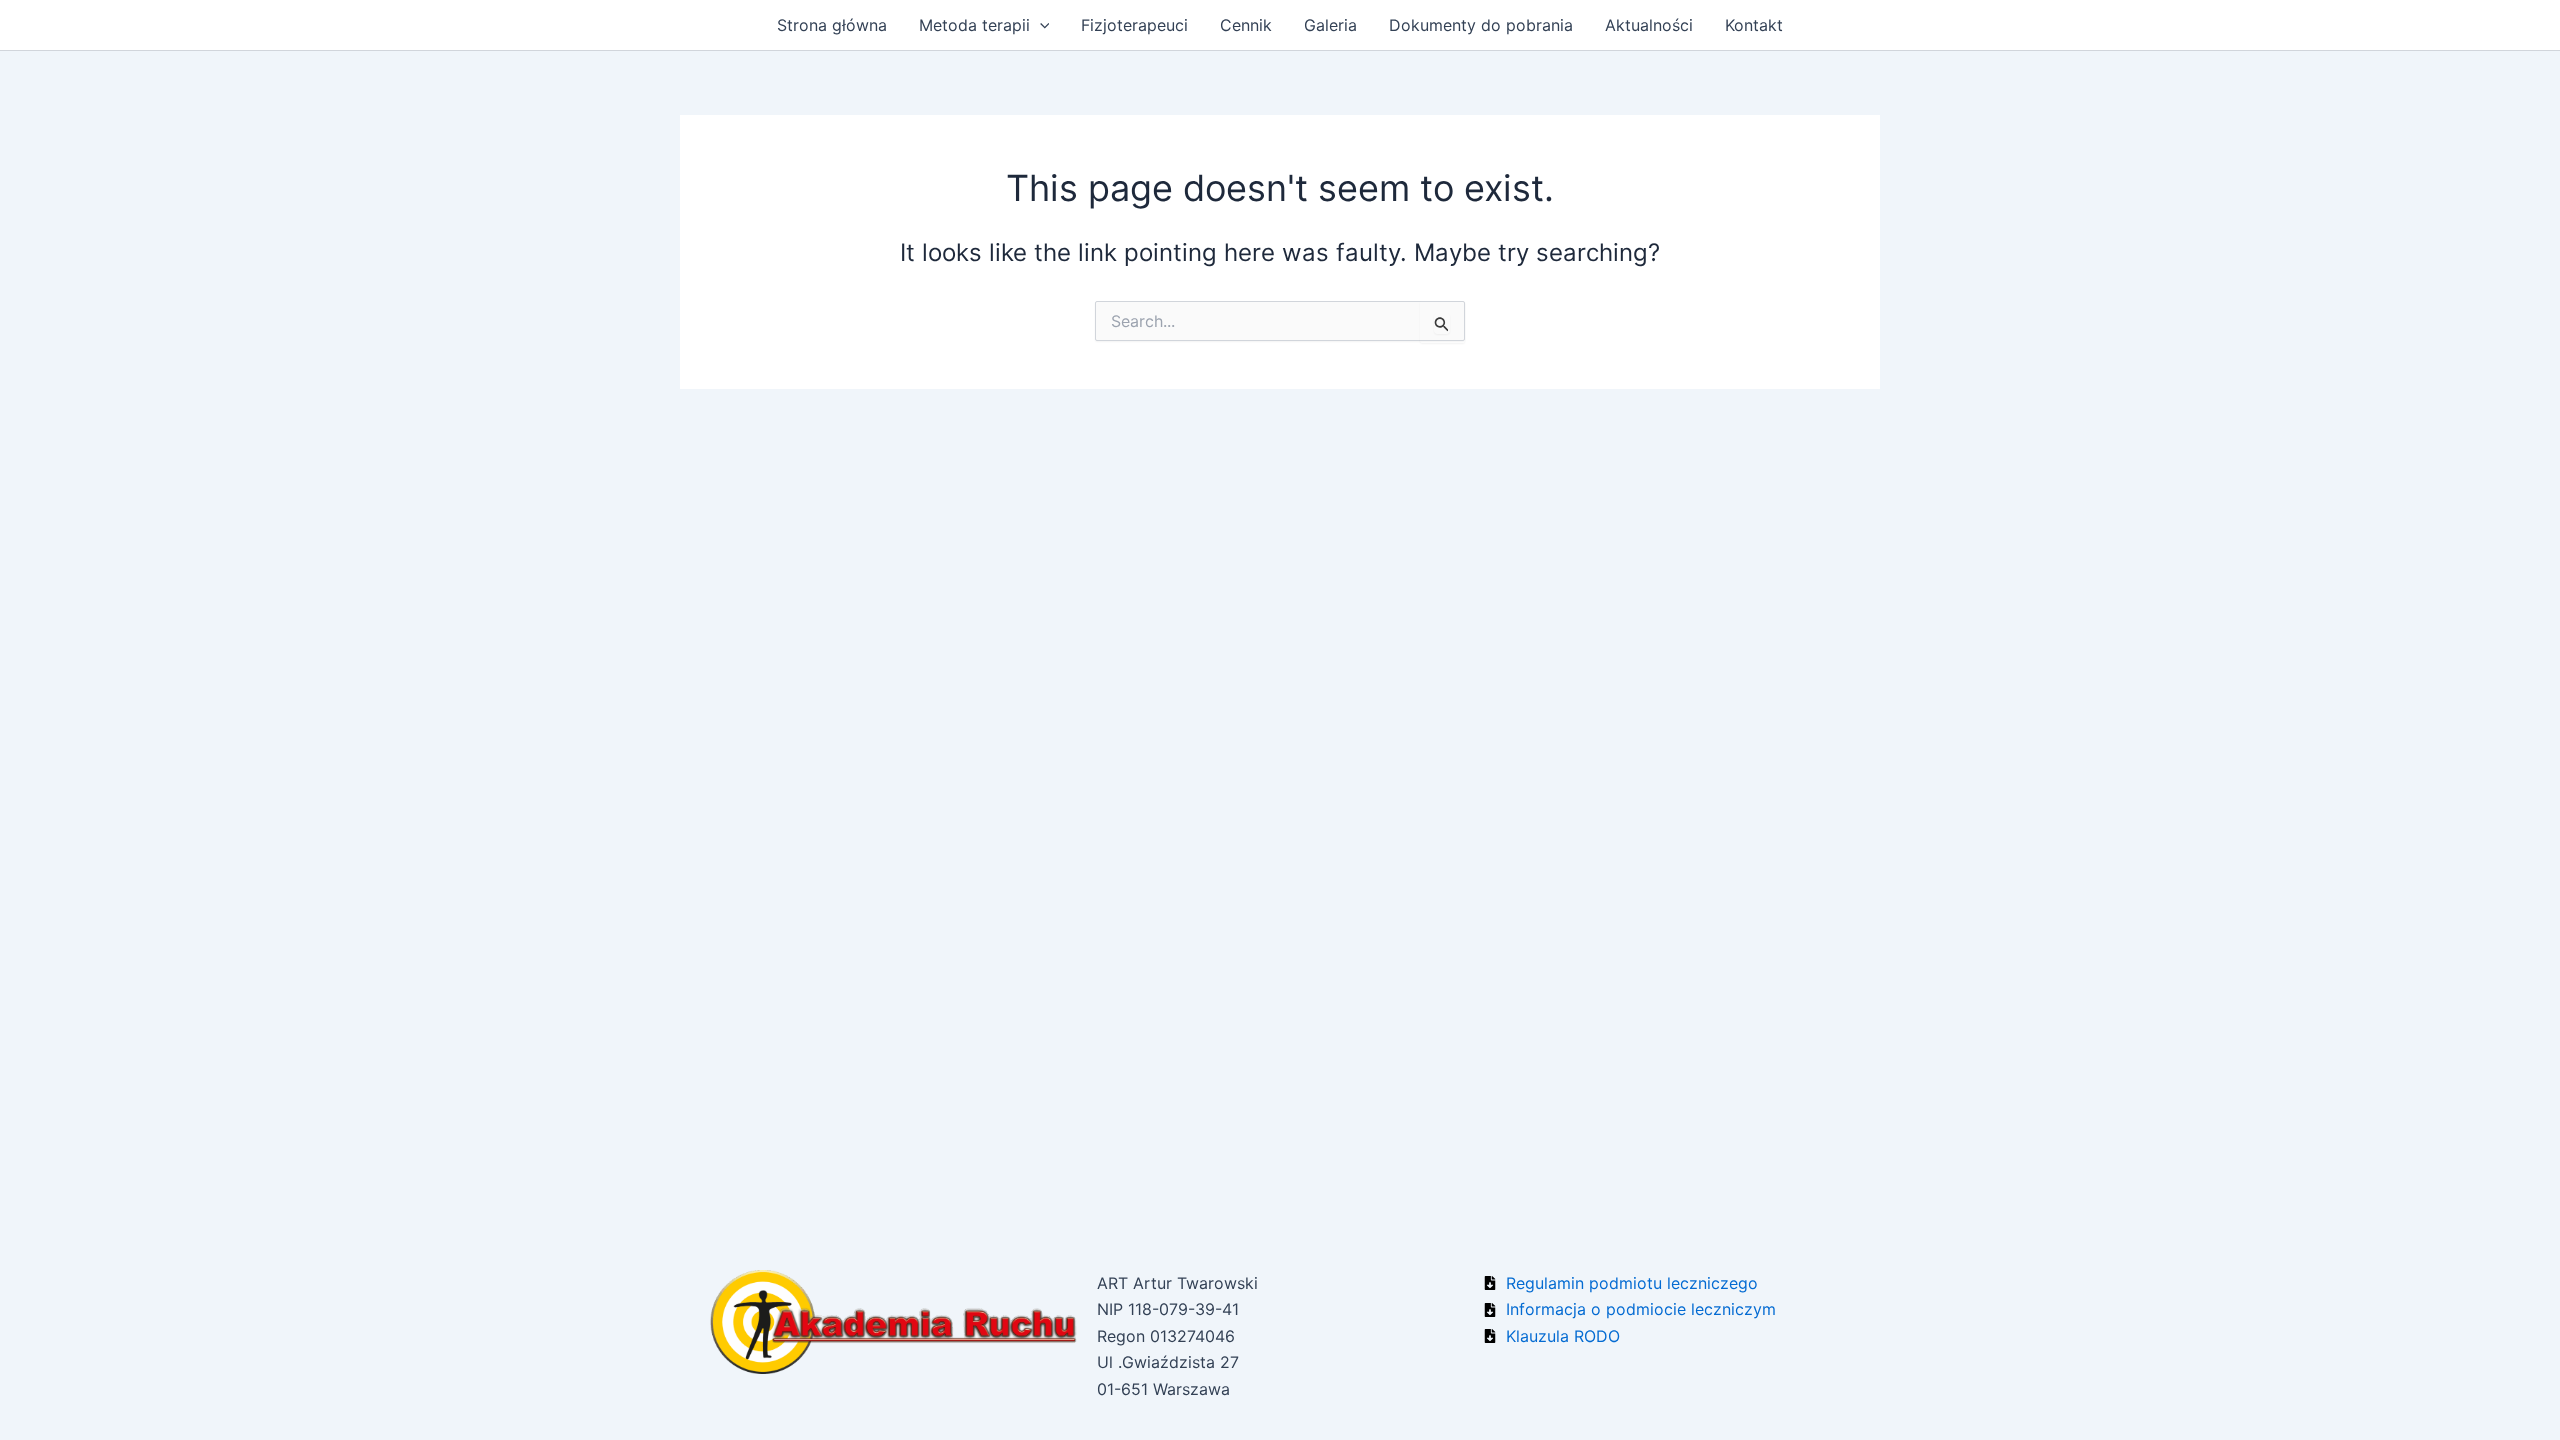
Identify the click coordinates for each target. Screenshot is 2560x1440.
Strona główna (832, 25)
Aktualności (1649, 25)
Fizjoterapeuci (1134, 25)
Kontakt (1754, 25)
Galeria (1330, 25)
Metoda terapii (974, 25)
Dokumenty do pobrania (1481, 25)
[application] (1040, 25)
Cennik (1246, 25)
